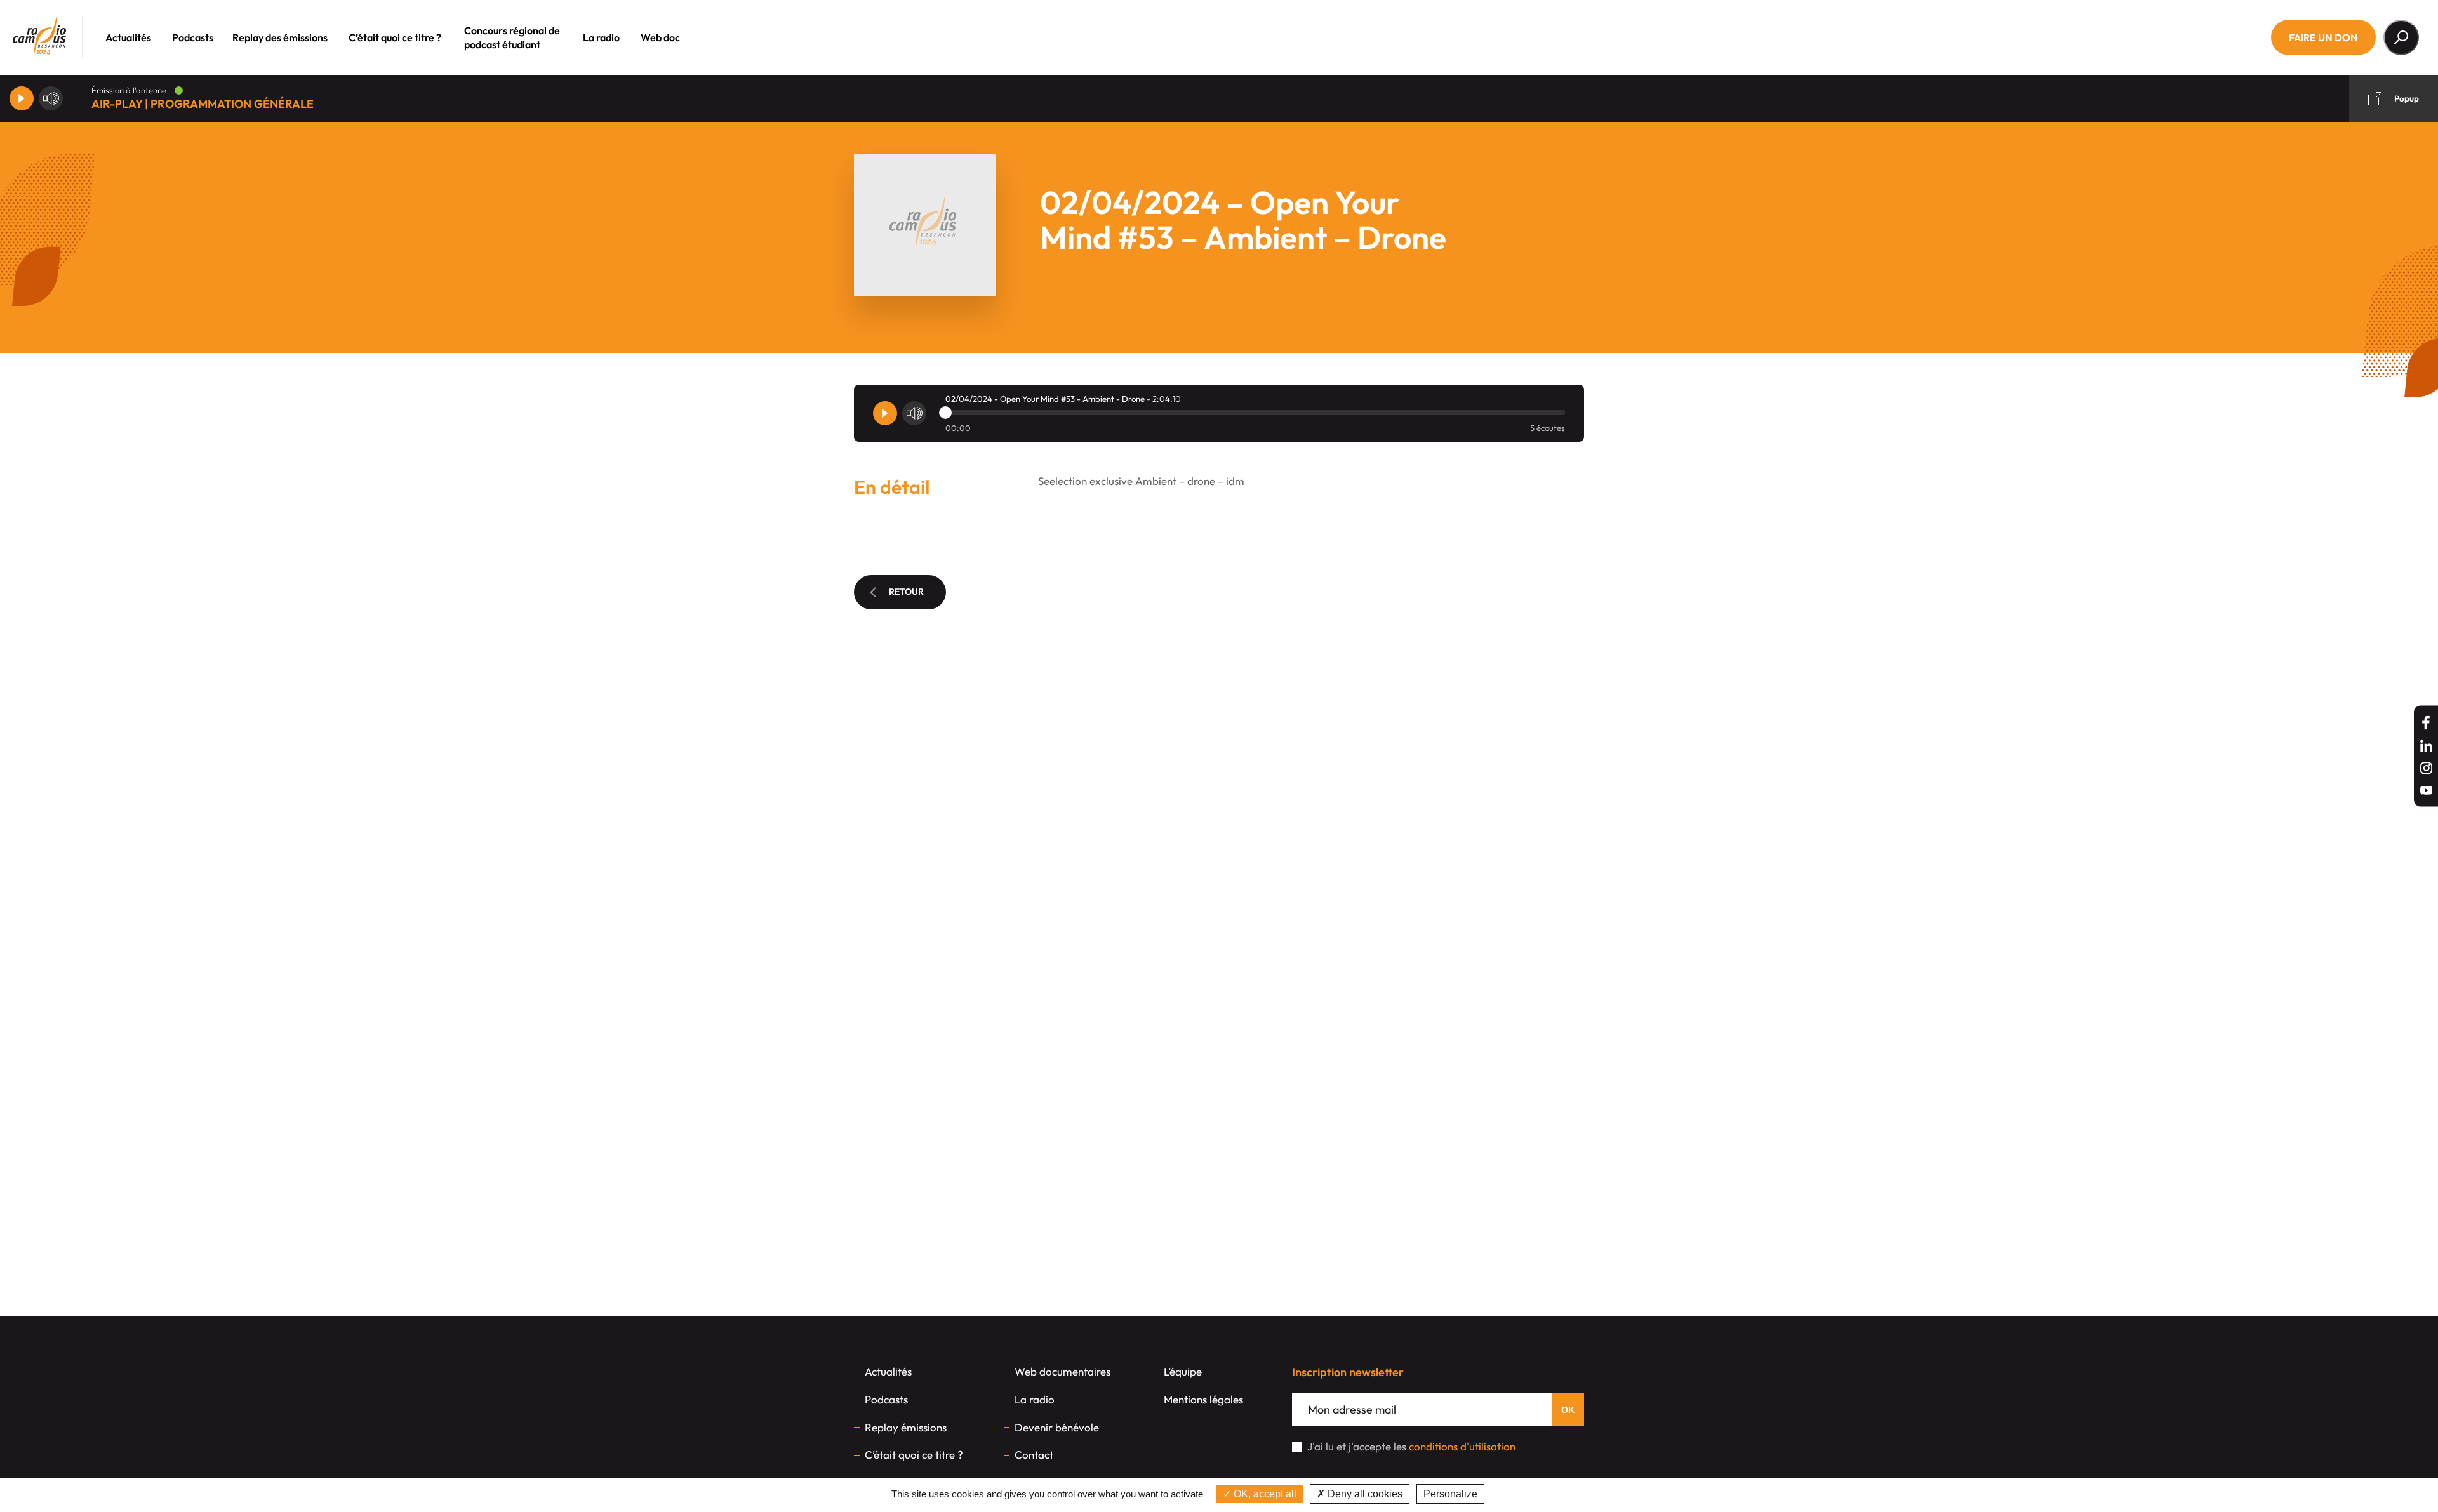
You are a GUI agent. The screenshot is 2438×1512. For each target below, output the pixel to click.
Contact (1034, 1455)
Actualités (128, 37)
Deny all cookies (1364, 1494)
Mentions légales (1203, 1399)
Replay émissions (906, 1427)
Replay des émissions (280, 37)
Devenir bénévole (1057, 1427)
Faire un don (2323, 37)
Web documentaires (1062, 1371)
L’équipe (1183, 1371)
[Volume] (51, 98)
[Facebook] (2426, 723)
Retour (906, 592)
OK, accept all (1264, 1494)
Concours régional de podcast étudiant (512, 37)
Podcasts (193, 37)
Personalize (1450, 1494)
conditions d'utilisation (1462, 1446)
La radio (601, 37)
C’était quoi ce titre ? (395, 37)
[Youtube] (2426, 791)
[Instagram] (2426, 768)
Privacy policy (1520, 1494)
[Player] (22, 98)
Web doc (660, 37)
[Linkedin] (2426, 746)
